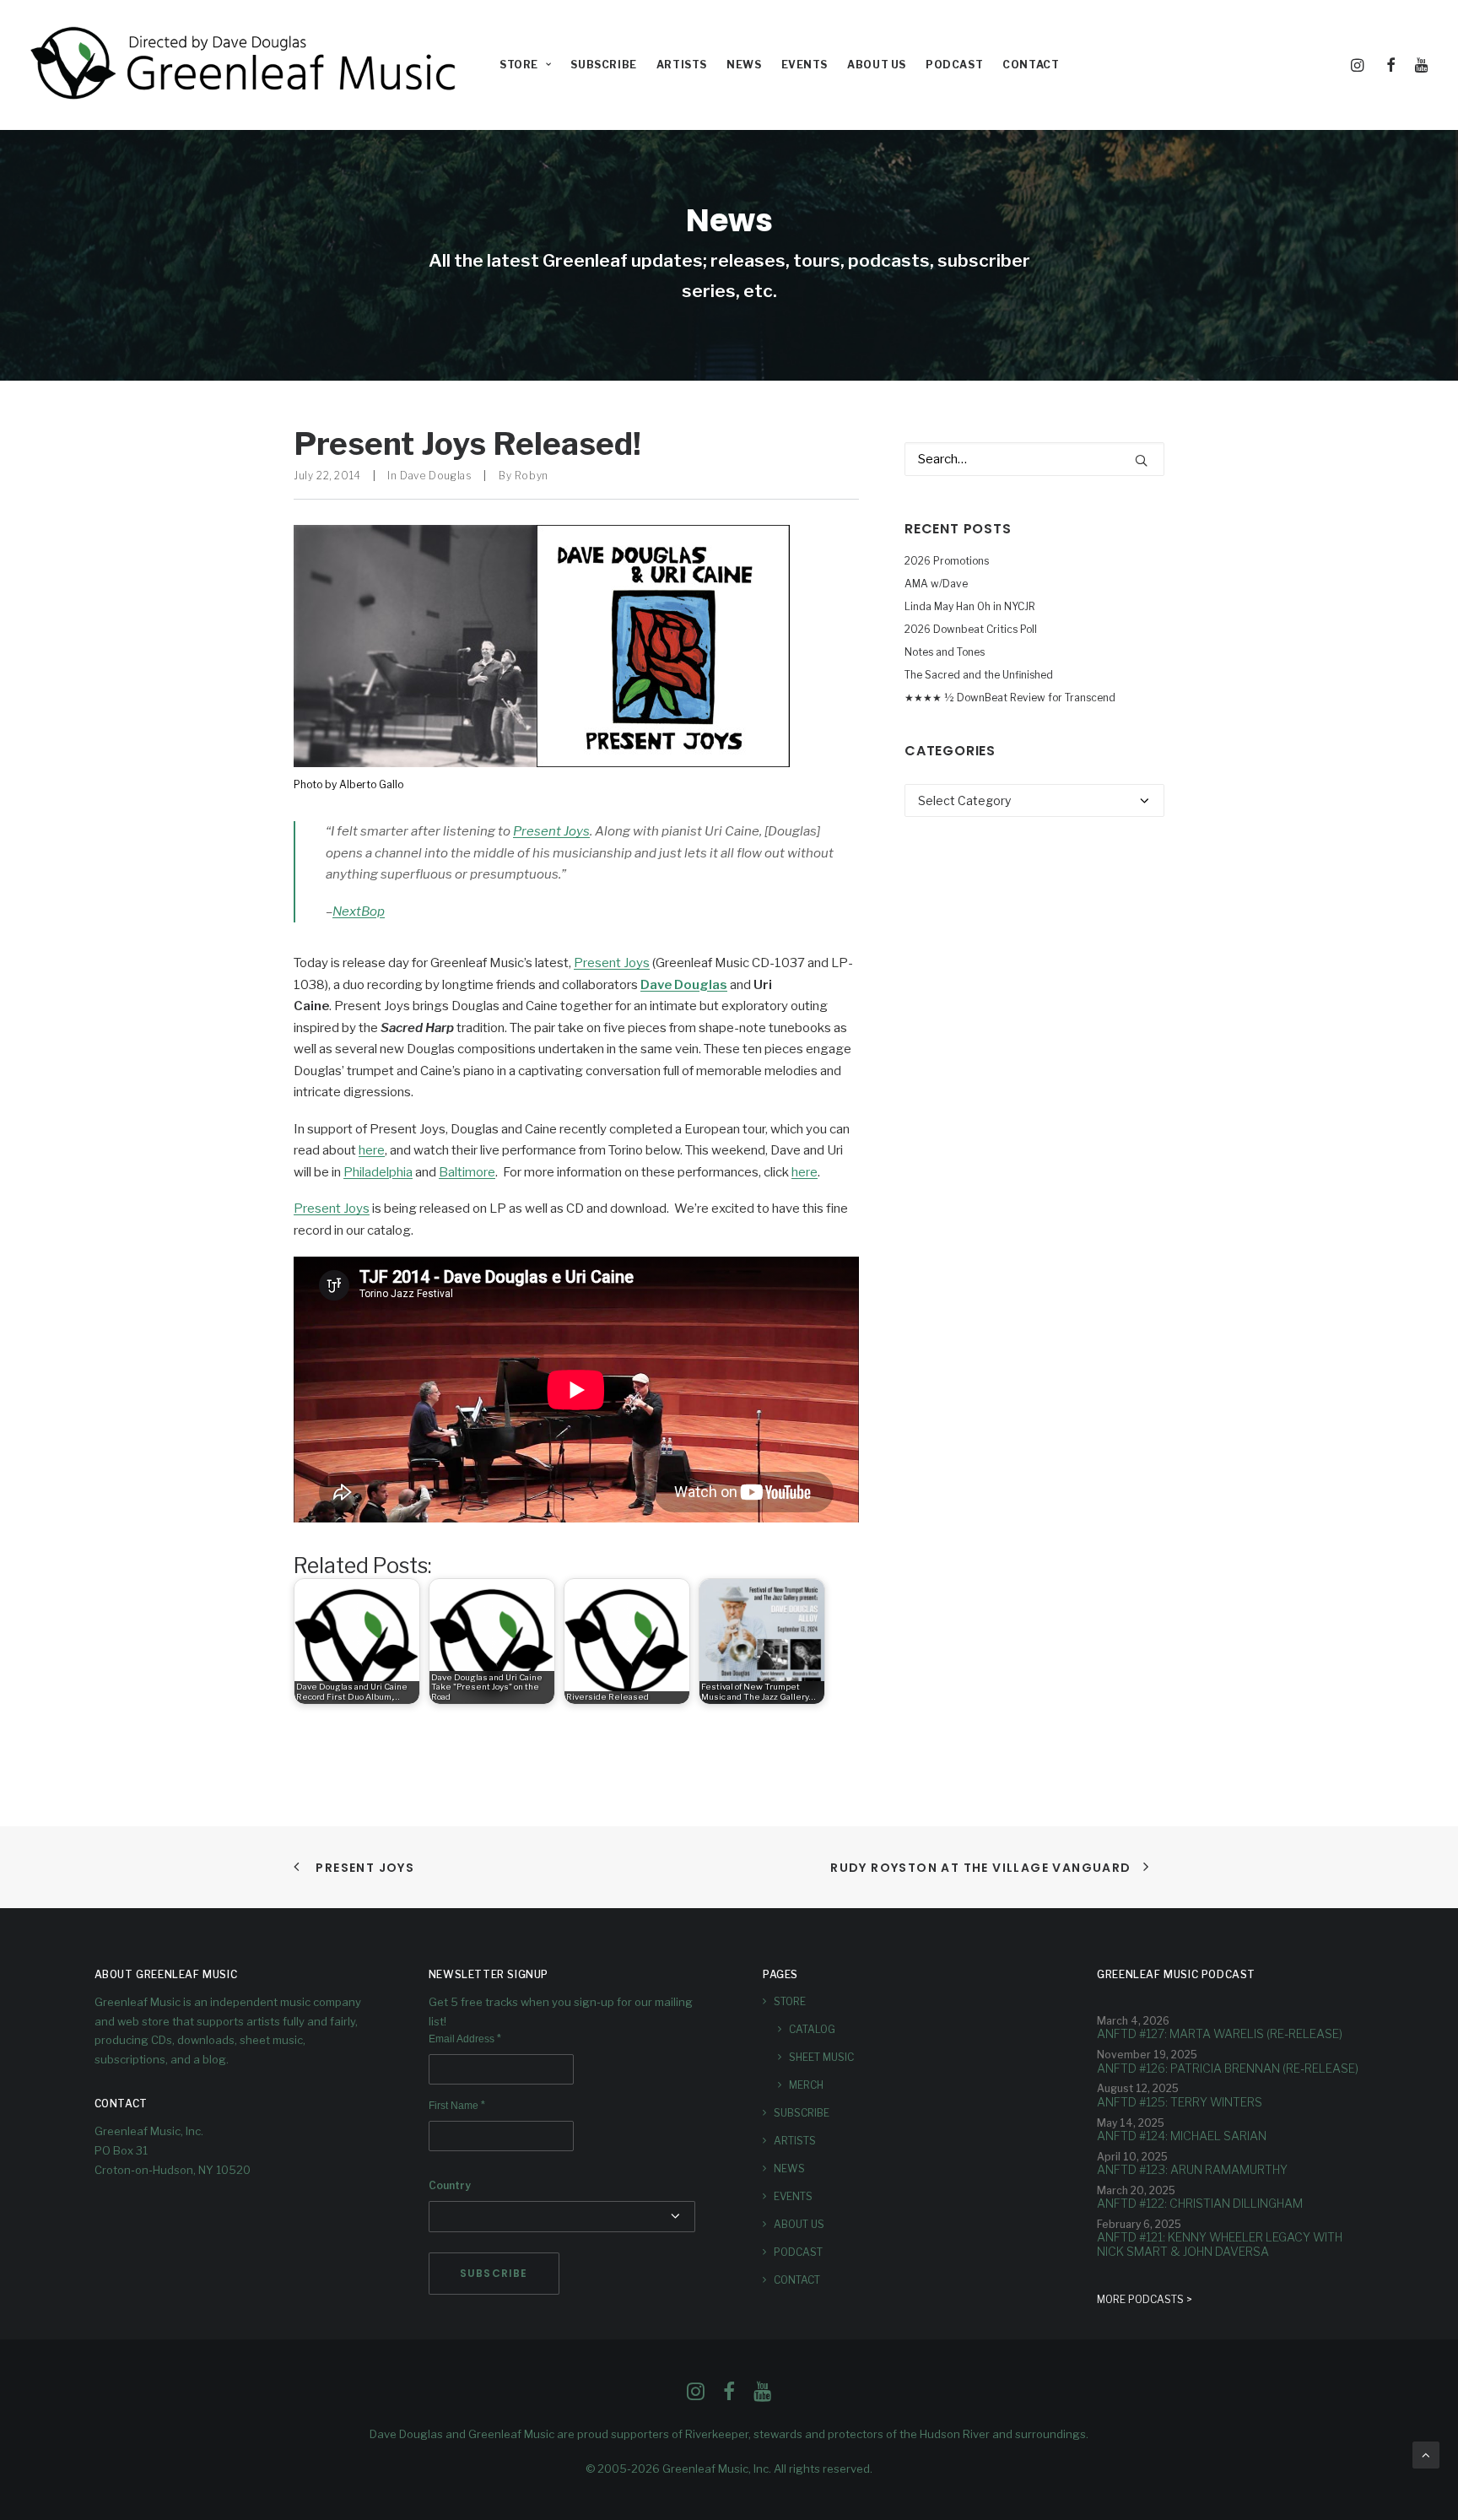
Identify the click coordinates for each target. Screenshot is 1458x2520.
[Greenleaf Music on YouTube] (762, 2396)
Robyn (532, 476)
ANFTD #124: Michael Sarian (1182, 2136)
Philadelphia (378, 1172)
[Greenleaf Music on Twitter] (729, 2396)
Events (805, 65)
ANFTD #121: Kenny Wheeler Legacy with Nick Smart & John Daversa (1220, 2244)
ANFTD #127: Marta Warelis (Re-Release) (1220, 2033)
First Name (457, 2106)
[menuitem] (525, 65)
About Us (877, 65)
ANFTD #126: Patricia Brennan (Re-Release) (1228, 2068)
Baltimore (467, 1172)
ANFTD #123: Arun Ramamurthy (1192, 2169)
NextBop (359, 911)
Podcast (954, 65)
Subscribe (603, 65)
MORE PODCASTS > (1145, 2299)
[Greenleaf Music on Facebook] (696, 2396)
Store (790, 2001)
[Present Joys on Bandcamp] (542, 763)
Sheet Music (821, 2057)
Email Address (465, 2039)
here (372, 1150)
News (744, 65)
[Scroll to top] (1426, 2454)
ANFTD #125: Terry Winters (1180, 2102)
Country (450, 2185)
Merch (806, 2085)
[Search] (1034, 459)
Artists (682, 65)
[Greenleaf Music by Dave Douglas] (246, 65)
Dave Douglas (436, 476)
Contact (1031, 65)
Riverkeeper (717, 2434)
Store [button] (519, 65)
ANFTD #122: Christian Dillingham (1200, 2203)
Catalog (812, 2029)
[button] (1360, 65)
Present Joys (551, 831)
